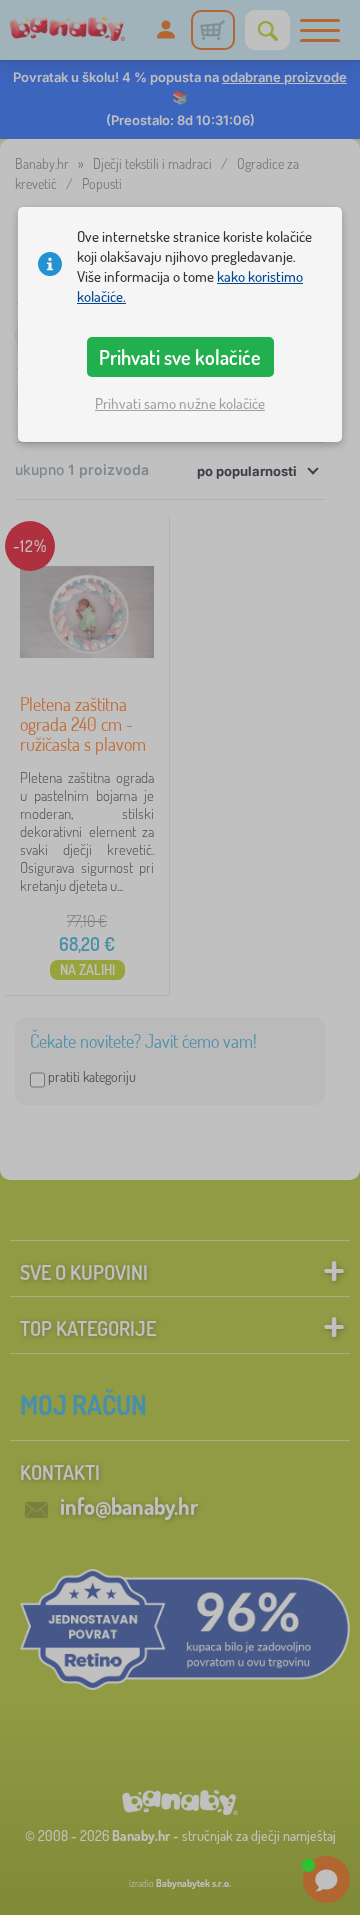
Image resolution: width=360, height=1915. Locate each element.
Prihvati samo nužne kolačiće (180, 403)
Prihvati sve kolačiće (180, 357)
